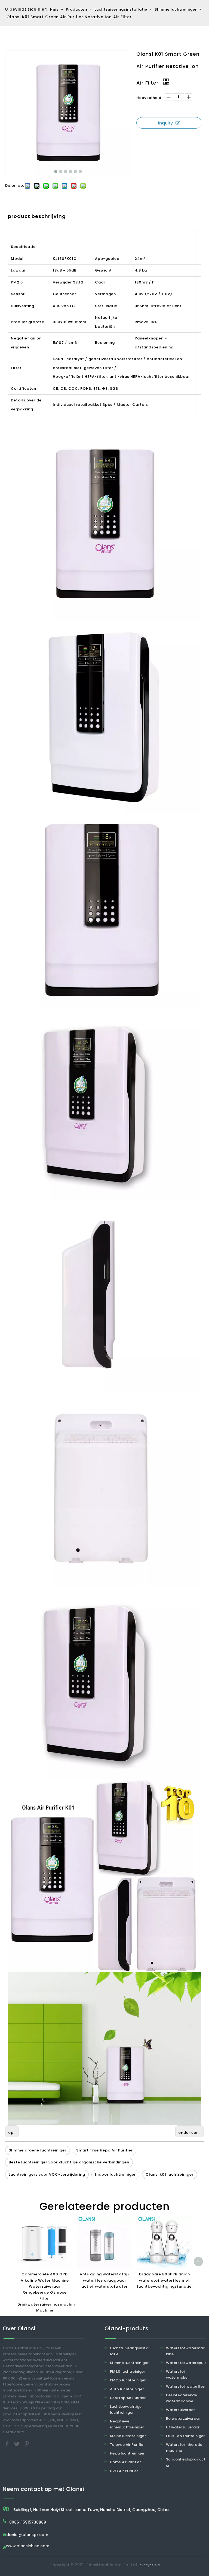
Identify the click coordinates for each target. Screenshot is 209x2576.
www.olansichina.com (28, 2546)
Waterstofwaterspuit (186, 2363)
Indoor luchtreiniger (115, 2174)
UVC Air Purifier (124, 2471)
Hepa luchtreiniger (127, 2453)
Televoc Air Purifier (127, 2445)
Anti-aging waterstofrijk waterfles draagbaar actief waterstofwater (105, 2280)
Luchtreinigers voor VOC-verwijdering (47, 2174)
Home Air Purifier (125, 2462)
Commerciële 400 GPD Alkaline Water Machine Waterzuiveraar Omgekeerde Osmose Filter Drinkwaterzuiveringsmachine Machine (47, 2292)
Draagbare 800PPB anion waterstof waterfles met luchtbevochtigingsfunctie (164, 2280)
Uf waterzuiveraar (183, 2427)
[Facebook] (8, 2444)
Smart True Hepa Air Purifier (104, 2150)
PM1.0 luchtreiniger (128, 2371)
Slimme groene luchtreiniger (38, 2150)
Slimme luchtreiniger (129, 2363)
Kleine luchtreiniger (128, 2436)
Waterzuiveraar (181, 2410)
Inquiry (165, 123)
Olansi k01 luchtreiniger (170, 2174)
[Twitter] (17, 2444)
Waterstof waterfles (185, 2386)
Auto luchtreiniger (127, 2389)
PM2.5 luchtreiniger (128, 2380)
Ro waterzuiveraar (183, 2418)
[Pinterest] (27, 2444)
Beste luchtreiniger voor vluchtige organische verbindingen (69, 2162)
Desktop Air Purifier (128, 2398)
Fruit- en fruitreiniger (185, 2436)
